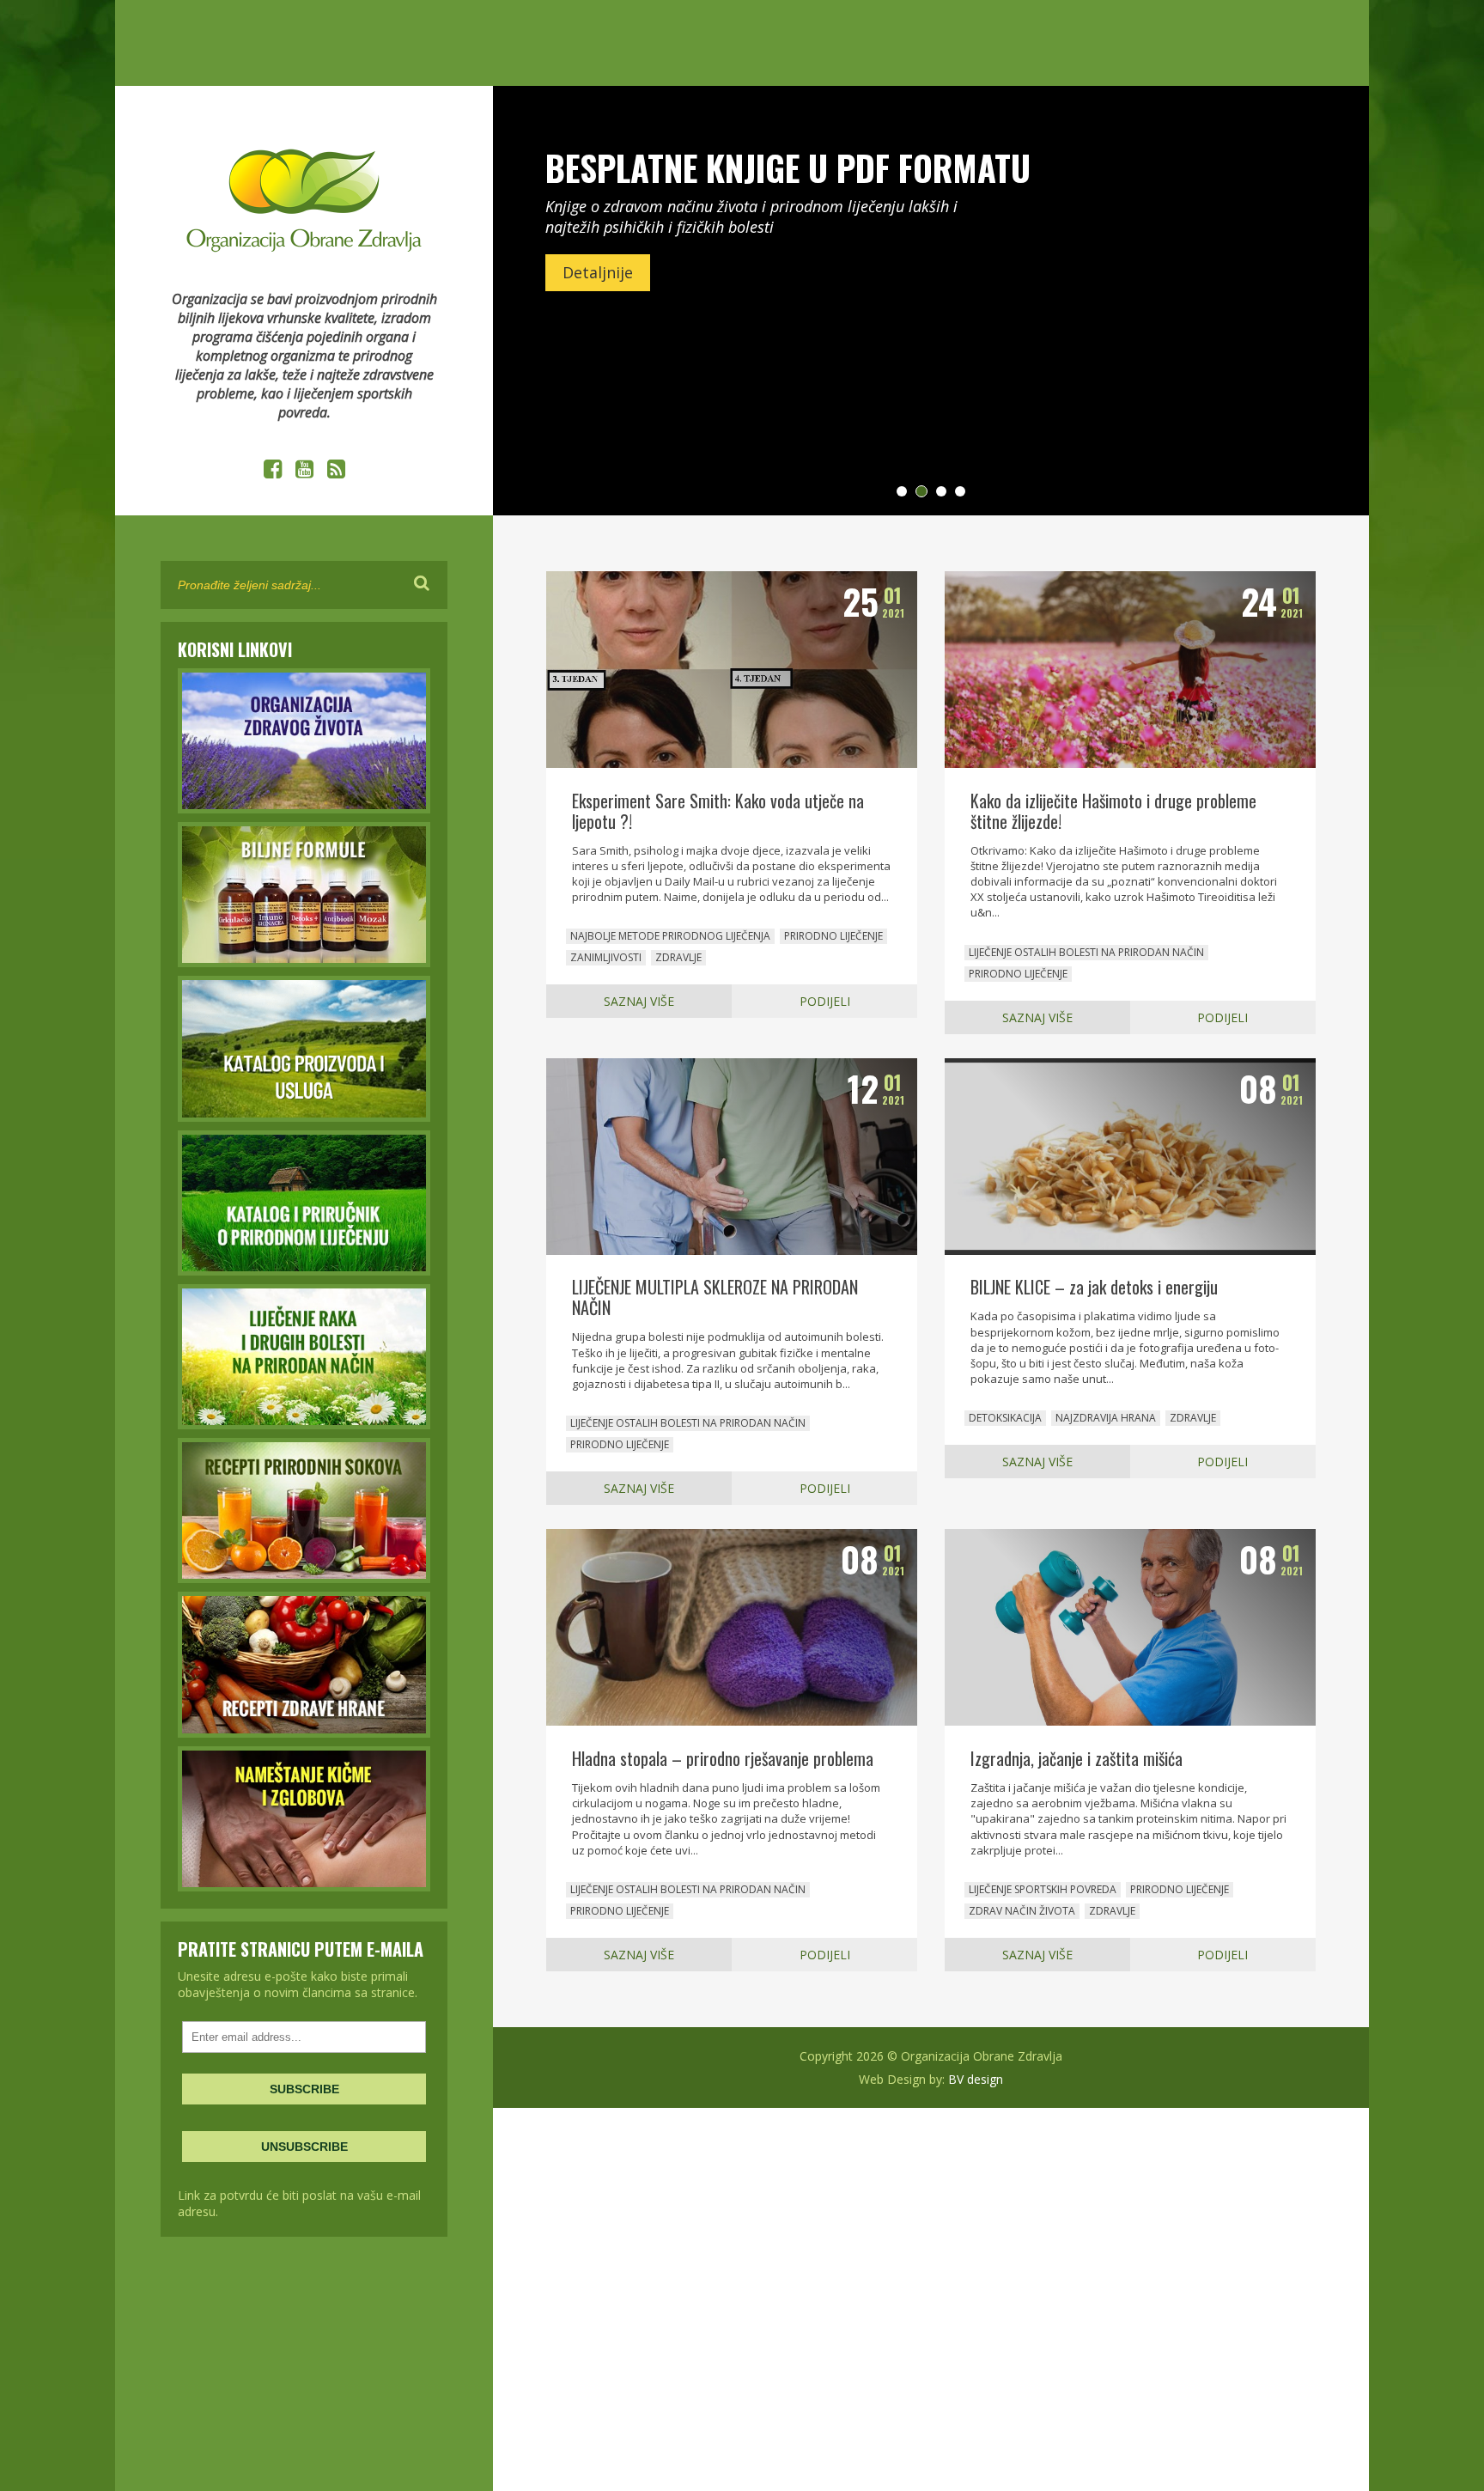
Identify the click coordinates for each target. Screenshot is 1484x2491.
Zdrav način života (1022, 1911)
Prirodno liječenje (833, 936)
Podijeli (825, 1001)
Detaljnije (598, 272)
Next (1326, 301)
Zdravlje (678, 957)
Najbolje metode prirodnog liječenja (670, 936)
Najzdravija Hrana (1106, 1418)
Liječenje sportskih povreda (1043, 1889)
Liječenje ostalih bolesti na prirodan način (1086, 952)
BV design (976, 2079)
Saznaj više (639, 1001)
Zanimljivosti (606, 957)
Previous (536, 301)
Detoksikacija (1005, 1418)
